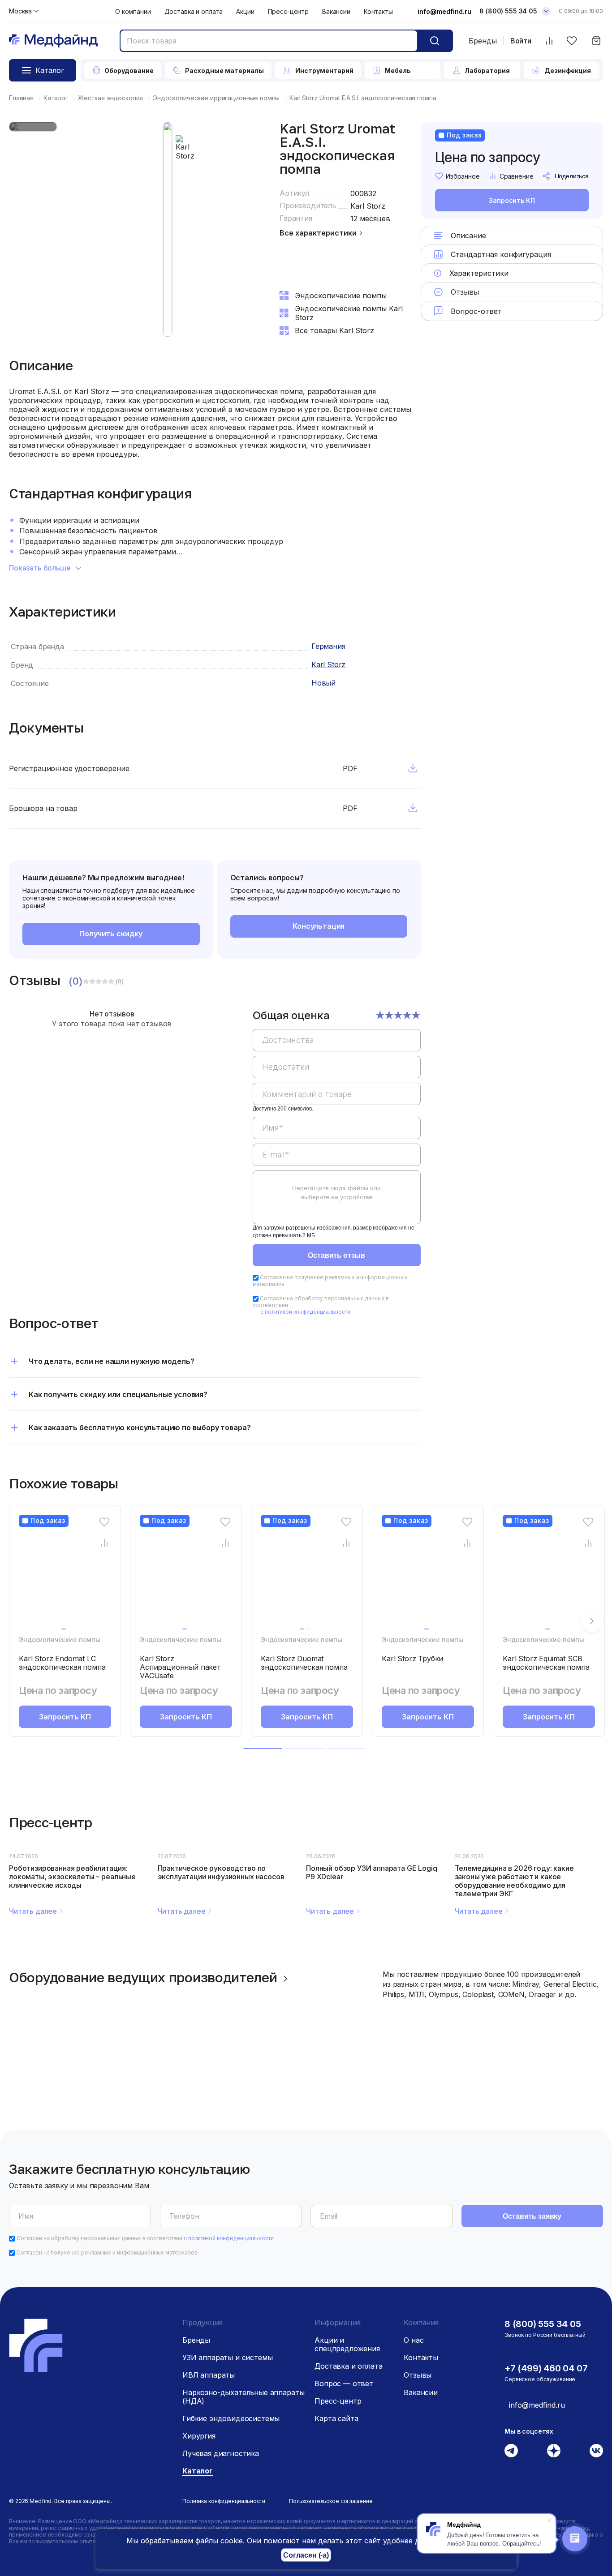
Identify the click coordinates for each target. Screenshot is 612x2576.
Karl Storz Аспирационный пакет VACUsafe (180, 1667)
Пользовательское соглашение (331, 2501)
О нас (414, 2340)
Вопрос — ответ (344, 2383)
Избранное (463, 176)
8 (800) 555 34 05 (508, 11)
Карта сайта (336, 2418)
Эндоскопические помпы (60, 1639)
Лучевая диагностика (221, 2453)
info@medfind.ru (444, 11)
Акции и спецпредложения (347, 2344)
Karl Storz (368, 206)
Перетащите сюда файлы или (336, 1192)
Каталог (198, 2471)
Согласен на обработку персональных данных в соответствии (145, 2238)
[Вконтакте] (596, 2451)
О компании (133, 11)
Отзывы (418, 2375)
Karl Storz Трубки (412, 1659)
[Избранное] (571, 41)
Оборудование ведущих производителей (143, 1977)
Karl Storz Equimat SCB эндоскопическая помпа (546, 1663)
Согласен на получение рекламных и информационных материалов (107, 2252)
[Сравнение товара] (105, 1543)
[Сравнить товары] (549, 41)
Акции (245, 11)
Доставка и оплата (194, 11)
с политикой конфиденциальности (305, 1312)
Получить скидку (111, 934)
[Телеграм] (511, 2451)
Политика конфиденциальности (224, 2501)
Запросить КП (512, 200)
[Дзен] (554, 2451)
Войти (521, 41)
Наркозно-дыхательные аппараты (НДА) (243, 2397)
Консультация (319, 926)
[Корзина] (596, 41)
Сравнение (517, 176)
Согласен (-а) (306, 2555)
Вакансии (336, 11)
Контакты (378, 11)
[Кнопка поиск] (435, 41)
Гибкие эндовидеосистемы (231, 2418)
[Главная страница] (53, 41)
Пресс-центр (288, 11)
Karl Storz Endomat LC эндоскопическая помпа (62, 1663)
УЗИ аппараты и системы (227, 2357)
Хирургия (199, 2436)
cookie (232, 2541)
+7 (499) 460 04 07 (546, 2368)
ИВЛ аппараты (209, 2375)
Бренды (483, 41)
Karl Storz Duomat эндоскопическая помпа (304, 1663)
